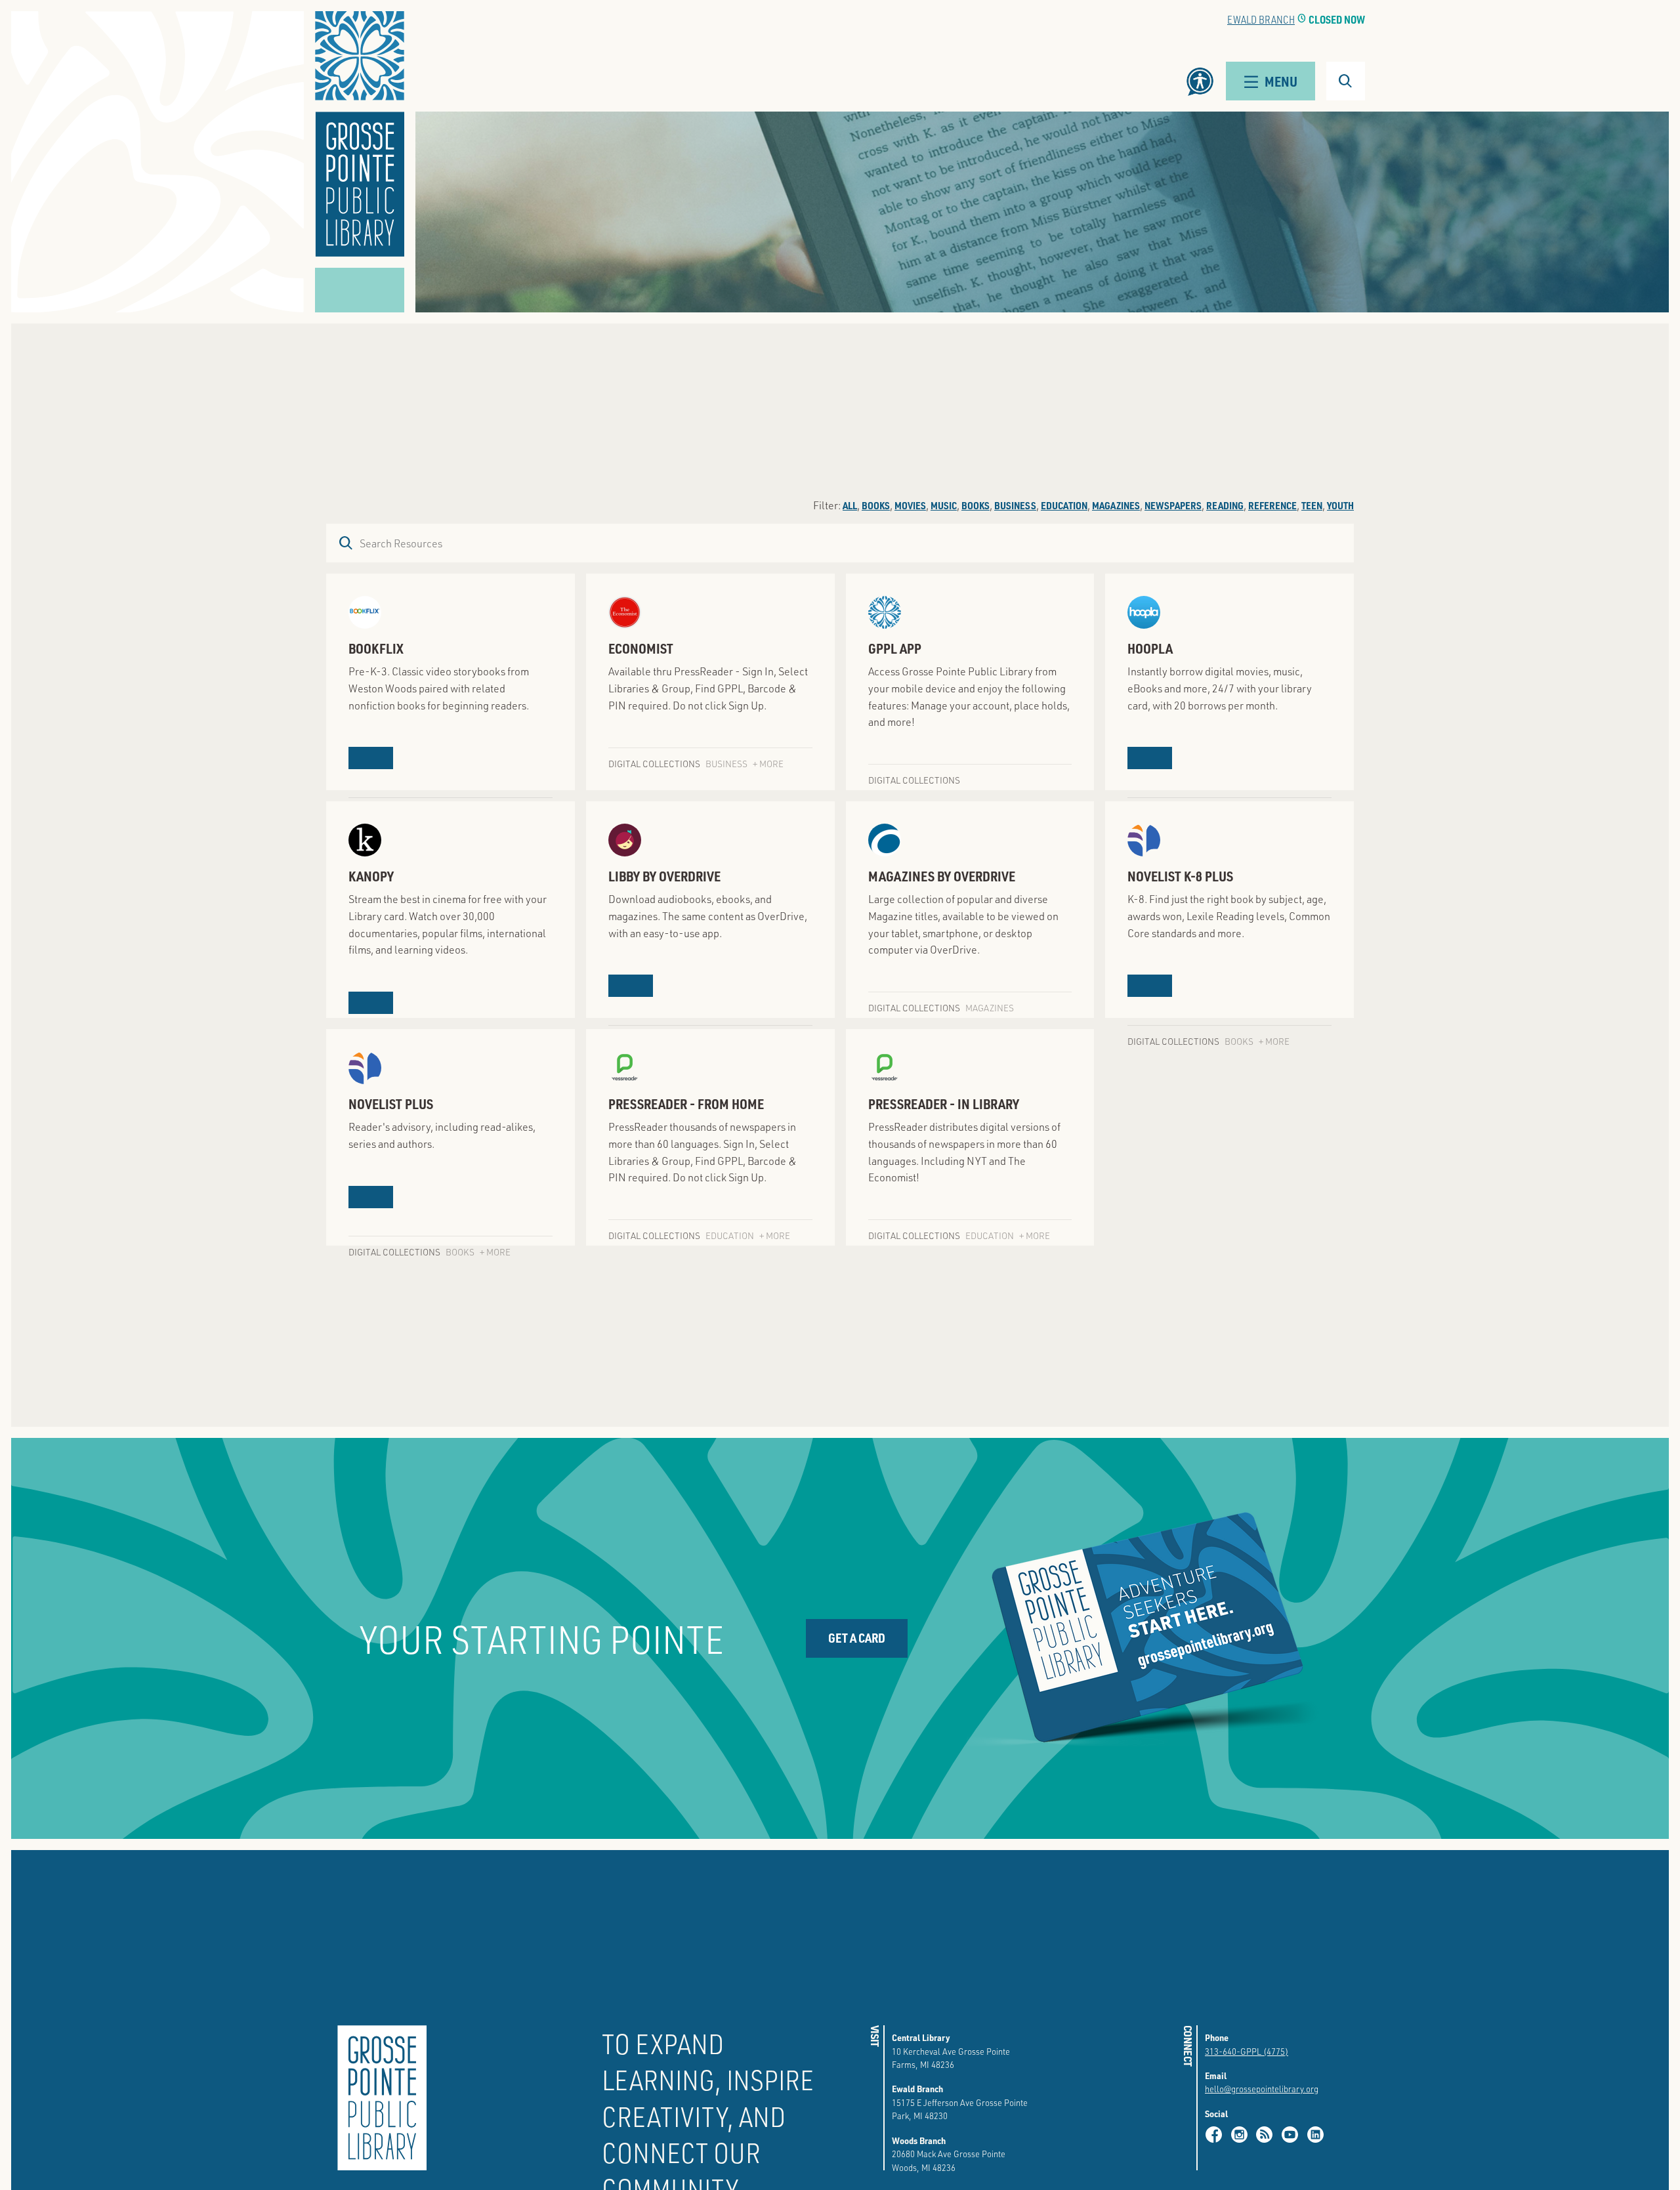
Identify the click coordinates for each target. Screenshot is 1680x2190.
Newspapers (1173, 505)
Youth (1340, 505)
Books (876, 505)
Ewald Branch (1261, 19)
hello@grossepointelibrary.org (1262, 2089)
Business (1015, 505)
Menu (1281, 81)
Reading (1225, 505)
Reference (1272, 505)
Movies (910, 505)
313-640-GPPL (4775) (1247, 2051)
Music (944, 505)
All (850, 505)
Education (1064, 505)
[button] (360, 134)
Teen (1312, 505)
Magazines (1116, 505)
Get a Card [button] (857, 1638)
